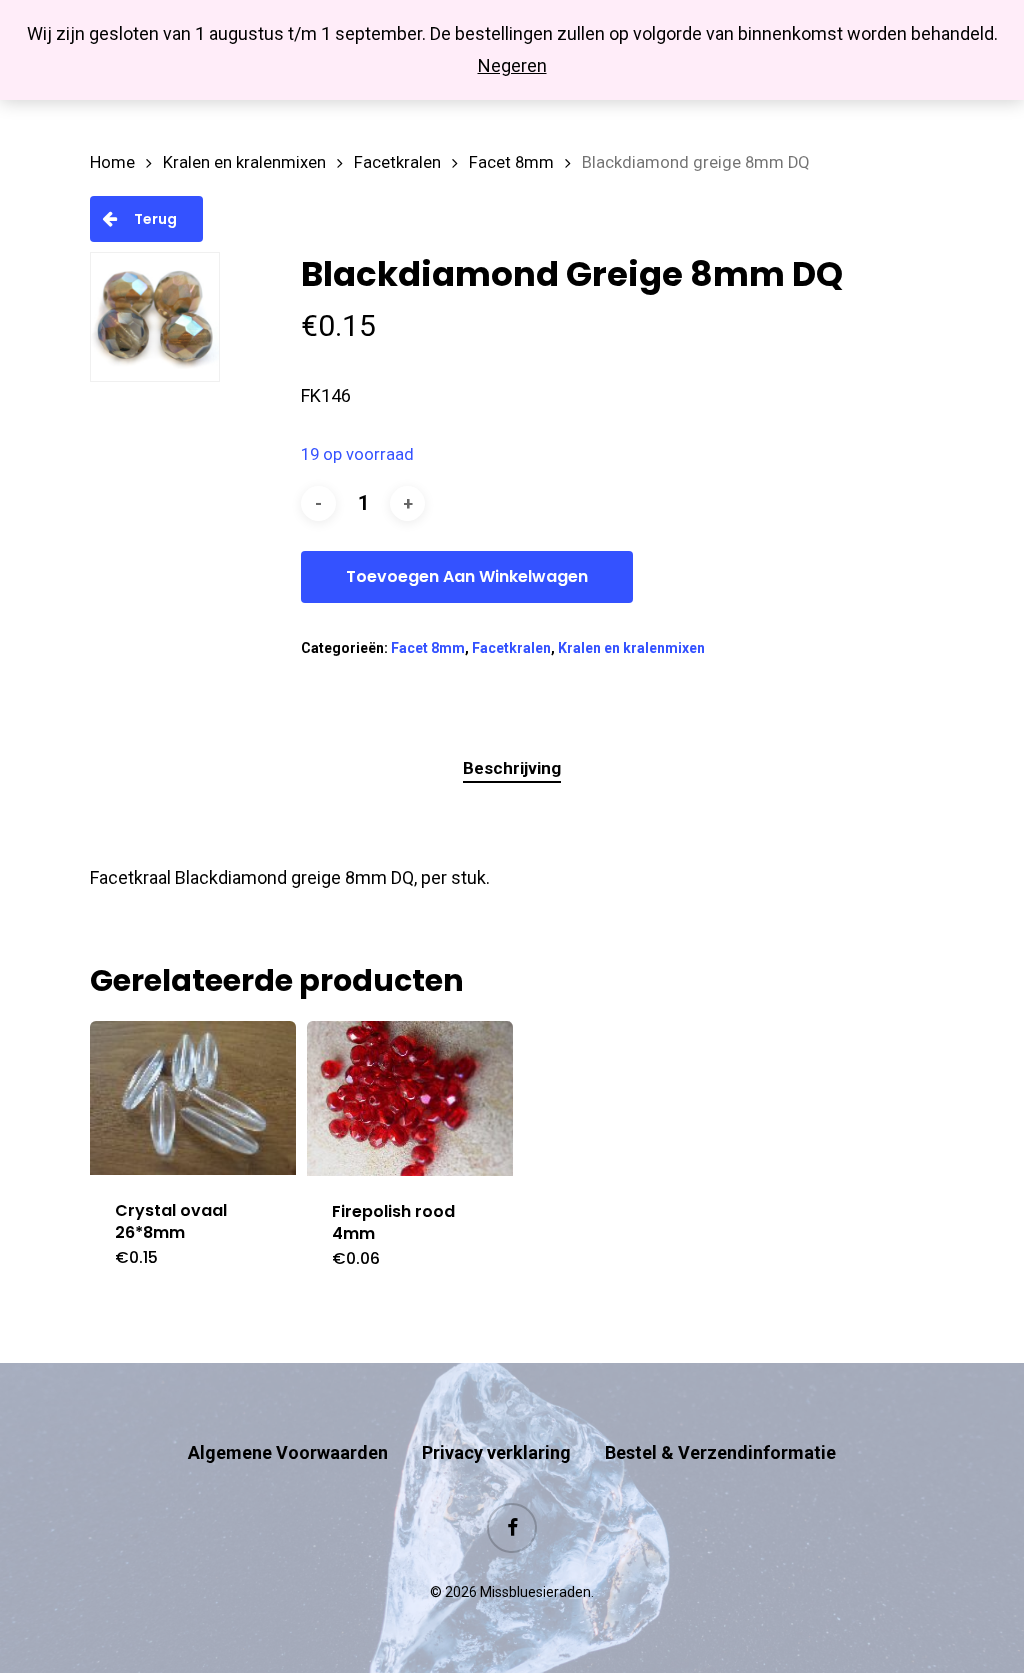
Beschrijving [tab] (512, 768)
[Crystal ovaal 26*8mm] (193, 1098)
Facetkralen (397, 162)
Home (112, 162)
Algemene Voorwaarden (288, 1452)
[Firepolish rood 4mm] (410, 1098)
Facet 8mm (511, 162)
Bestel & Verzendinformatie (720, 1452)
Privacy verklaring (496, 1452)
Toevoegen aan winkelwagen (467, 576)
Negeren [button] (512, 65)
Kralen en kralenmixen (244, 162)
